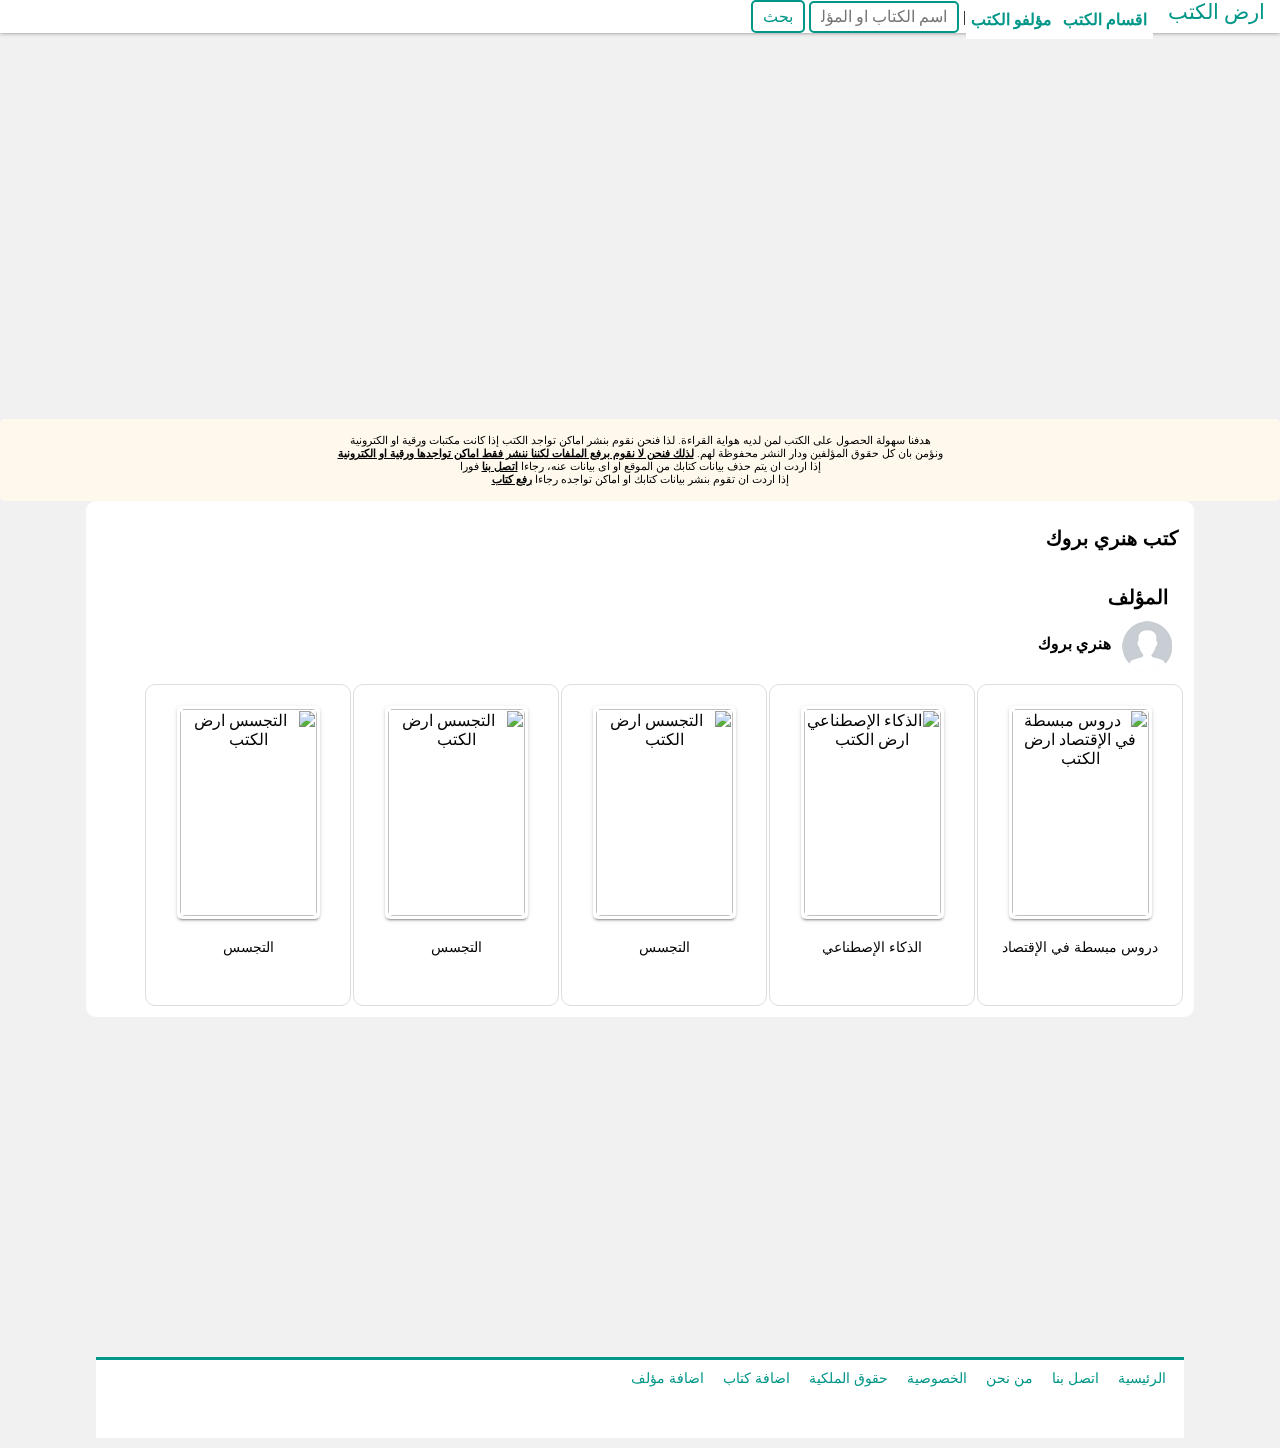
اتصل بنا (500, 466)
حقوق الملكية (848, 1378)
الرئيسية (1142, 1378)
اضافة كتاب (756, 1378)
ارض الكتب (1216, 11)
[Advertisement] (600, 279)
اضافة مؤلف (667, 1378)
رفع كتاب (512, 479)
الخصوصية (937, 1378)
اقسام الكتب (1105, 19)
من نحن (1009, 1378)
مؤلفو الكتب (1011, 19)
